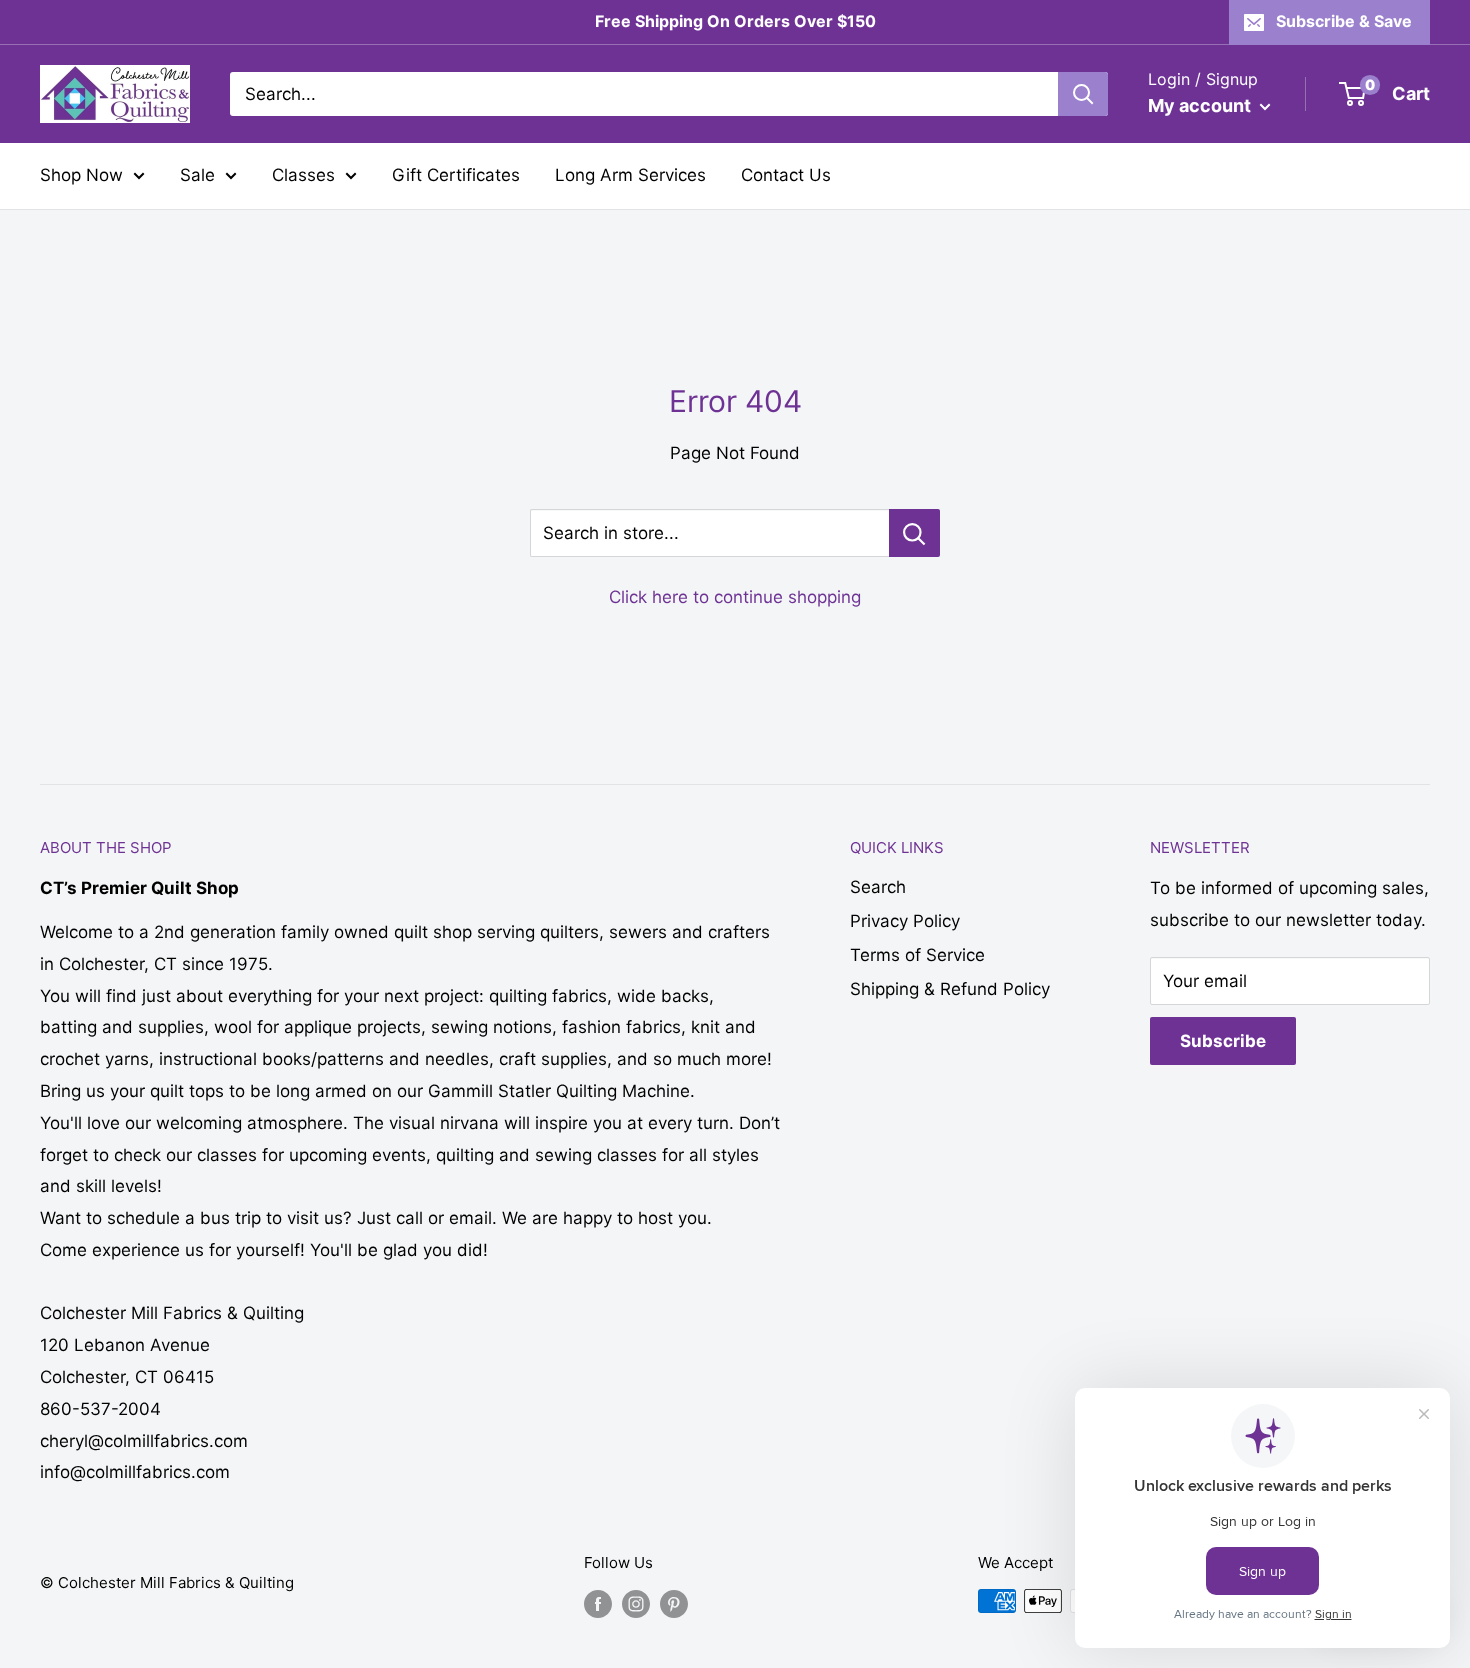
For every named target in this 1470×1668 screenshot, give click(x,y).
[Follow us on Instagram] (636, 1603)
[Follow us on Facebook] (598, 1603)
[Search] (1083, 94)
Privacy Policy (905, 921)
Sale (197, 175)
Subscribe (1223, 1041)
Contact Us (786, 175)
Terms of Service (917, 955)
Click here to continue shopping (735, 597)
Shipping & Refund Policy (950, 989)
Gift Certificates (456, 175)
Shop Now (81, 175)
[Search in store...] (914, 533)
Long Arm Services (630, 175)
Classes (303, 175)
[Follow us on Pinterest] (674, 1603)
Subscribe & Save (1344, 21)
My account (1201, 105)
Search (878, 887)
